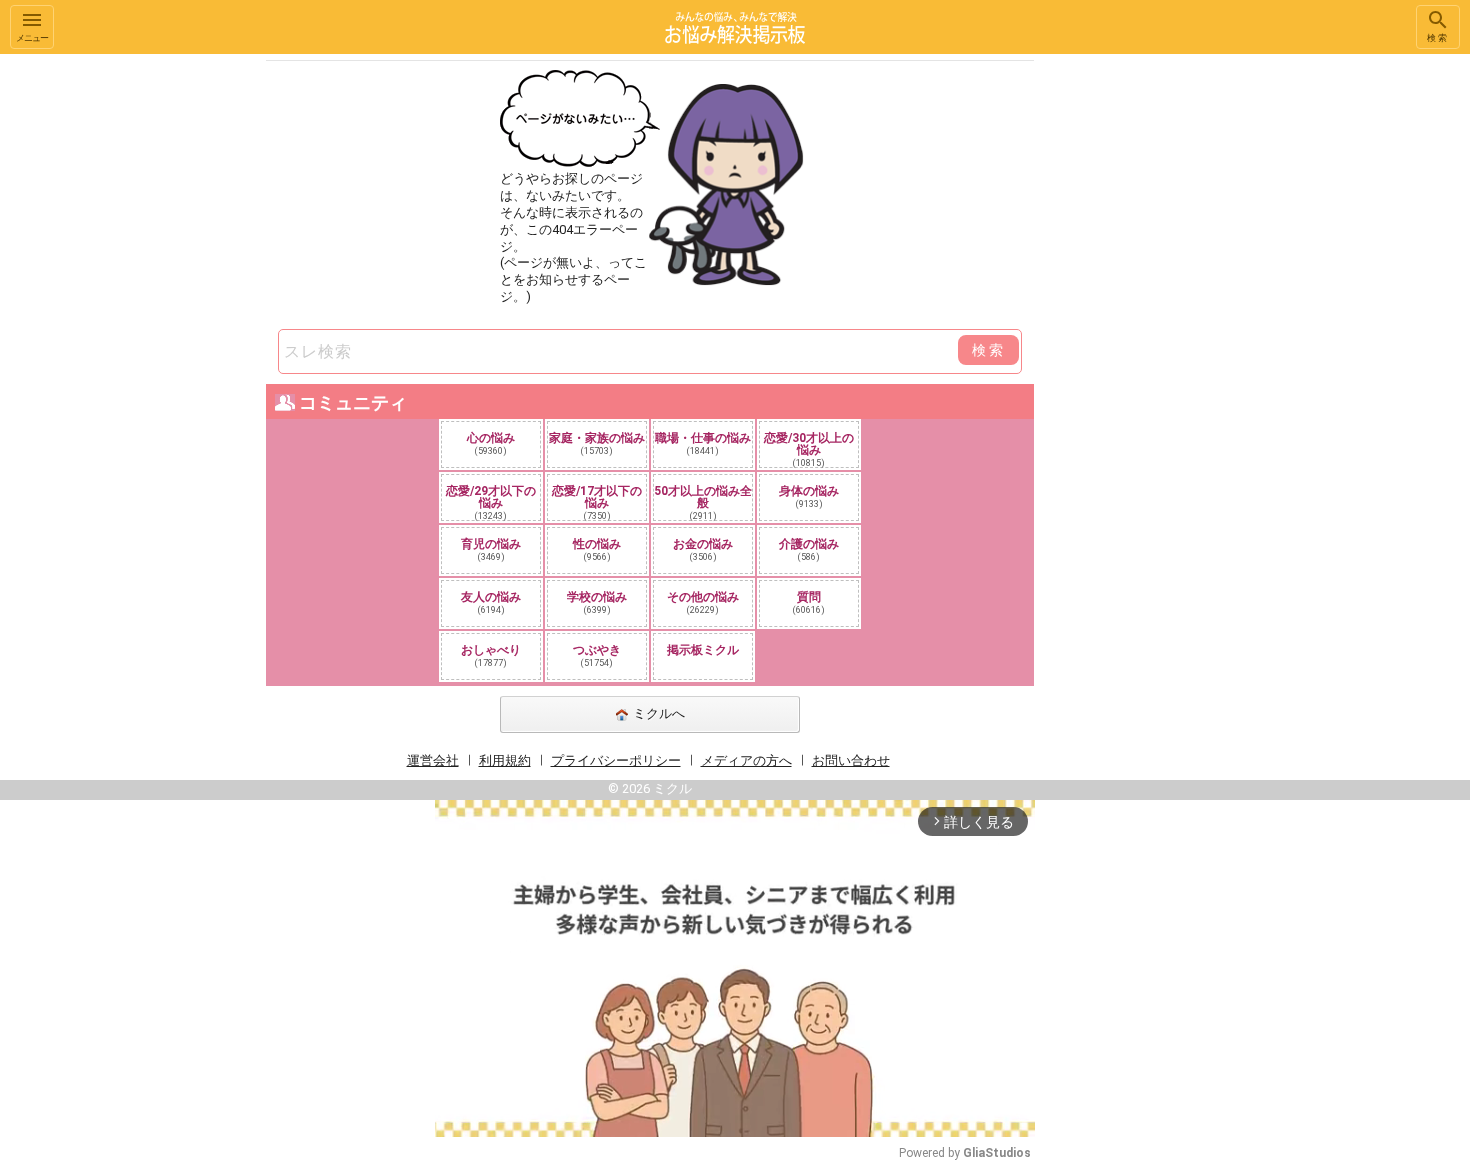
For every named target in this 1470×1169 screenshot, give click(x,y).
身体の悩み (809, 496)
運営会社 (433, 760)
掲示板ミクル (703, 650)
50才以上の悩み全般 (703, 502)
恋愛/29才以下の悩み (491, 502)
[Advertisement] (1175, 354)
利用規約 (505, 760)
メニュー (32, 38)
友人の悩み (491, 602)
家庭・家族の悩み (597, 443)
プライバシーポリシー (616, 760)
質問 (809, 602)
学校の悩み (597, 602)
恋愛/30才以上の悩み (809, 449)
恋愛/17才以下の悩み (597, 502)
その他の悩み (703, 602)
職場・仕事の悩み (703, 443)
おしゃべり (491, 655)
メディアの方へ (746, 760)
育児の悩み (491, 549)
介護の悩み (809, 549)
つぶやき (597, 655)
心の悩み (491, 443)
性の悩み (597, 549)
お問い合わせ (851, 760)
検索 (1438, 38)
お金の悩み (703, 549)
